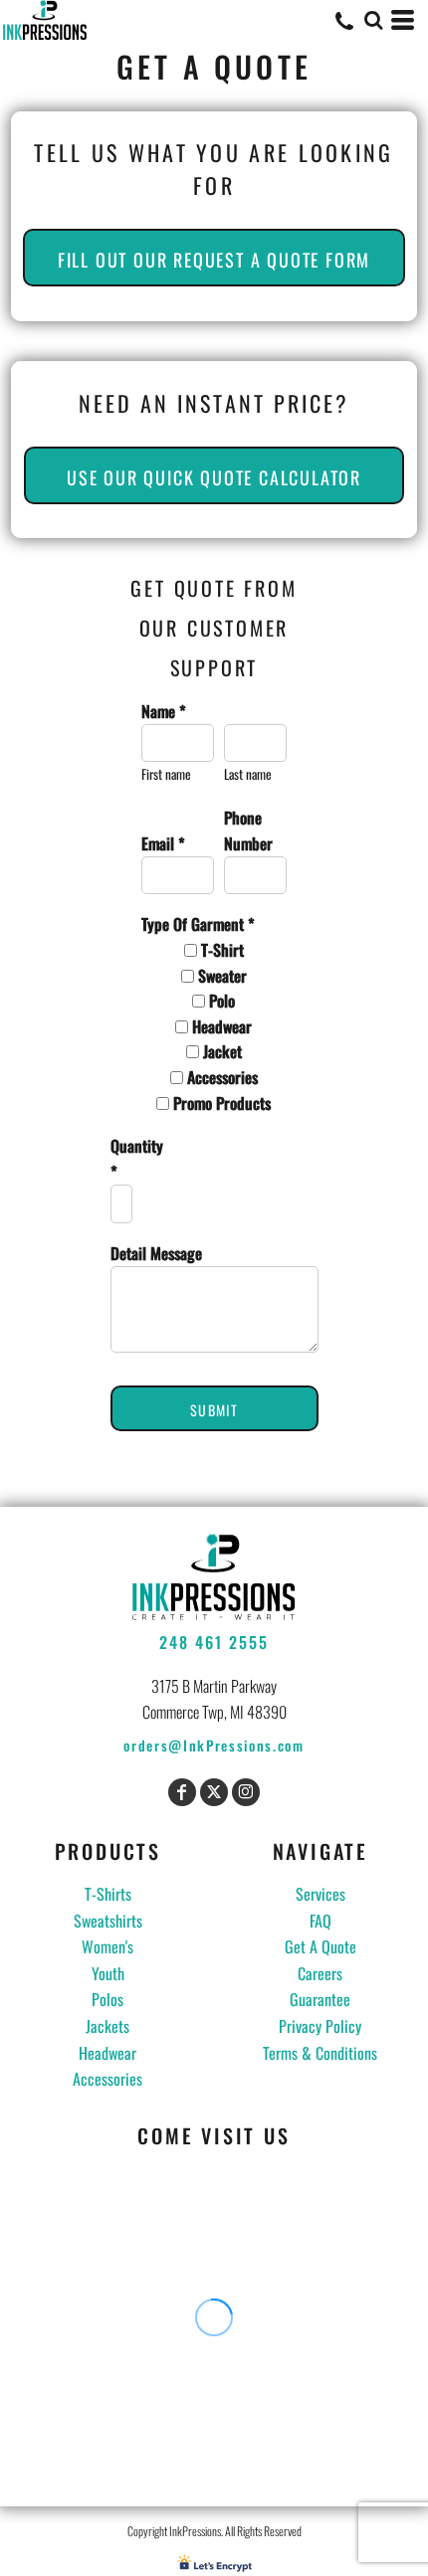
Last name (248, 774)
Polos (107, 1999)
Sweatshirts (108, 1921)
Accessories (107, 2079)
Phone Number (248, 830)
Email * (163, 843)
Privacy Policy (320, 2026)
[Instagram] (246, 1792)
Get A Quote (321, 1946)
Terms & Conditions (320, 2053)
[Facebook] (182, 1792)
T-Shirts (108, 1894)
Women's (107, 1946)
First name (166, 774)
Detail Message (156, 1253)
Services (321, 1894)
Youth (108, 1973)
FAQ (321, 1921)
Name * (164, 711)
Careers (320, 1973)
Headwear (107, 2053)
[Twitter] (214, 1792)
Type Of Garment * (198, 924)
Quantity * (121, 1159)
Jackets (107, 2026)
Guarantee (320, 1999)
